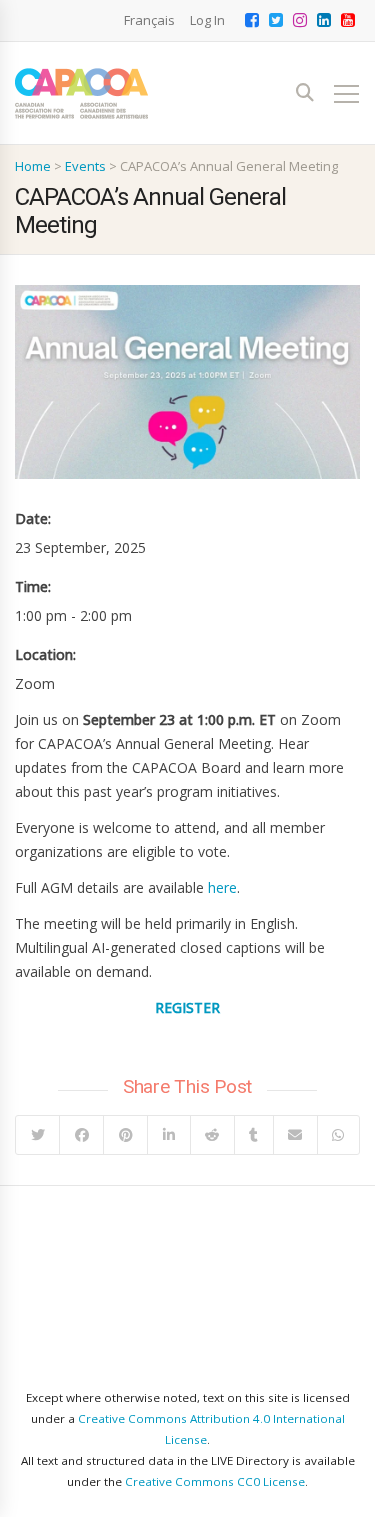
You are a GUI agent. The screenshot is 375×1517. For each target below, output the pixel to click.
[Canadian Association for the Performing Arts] (81, 93)
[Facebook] (81, 1135)
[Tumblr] (253, 1135)
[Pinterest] (125, 1135)
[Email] (295, 1135)
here (222, 887)
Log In (207, 20)
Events (85, 166)
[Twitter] (37, 1135)
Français (149, 20)
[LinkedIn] (168, 1135)
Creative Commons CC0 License (215, 1481)
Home (33, 166)
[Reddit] (212, 1135)
